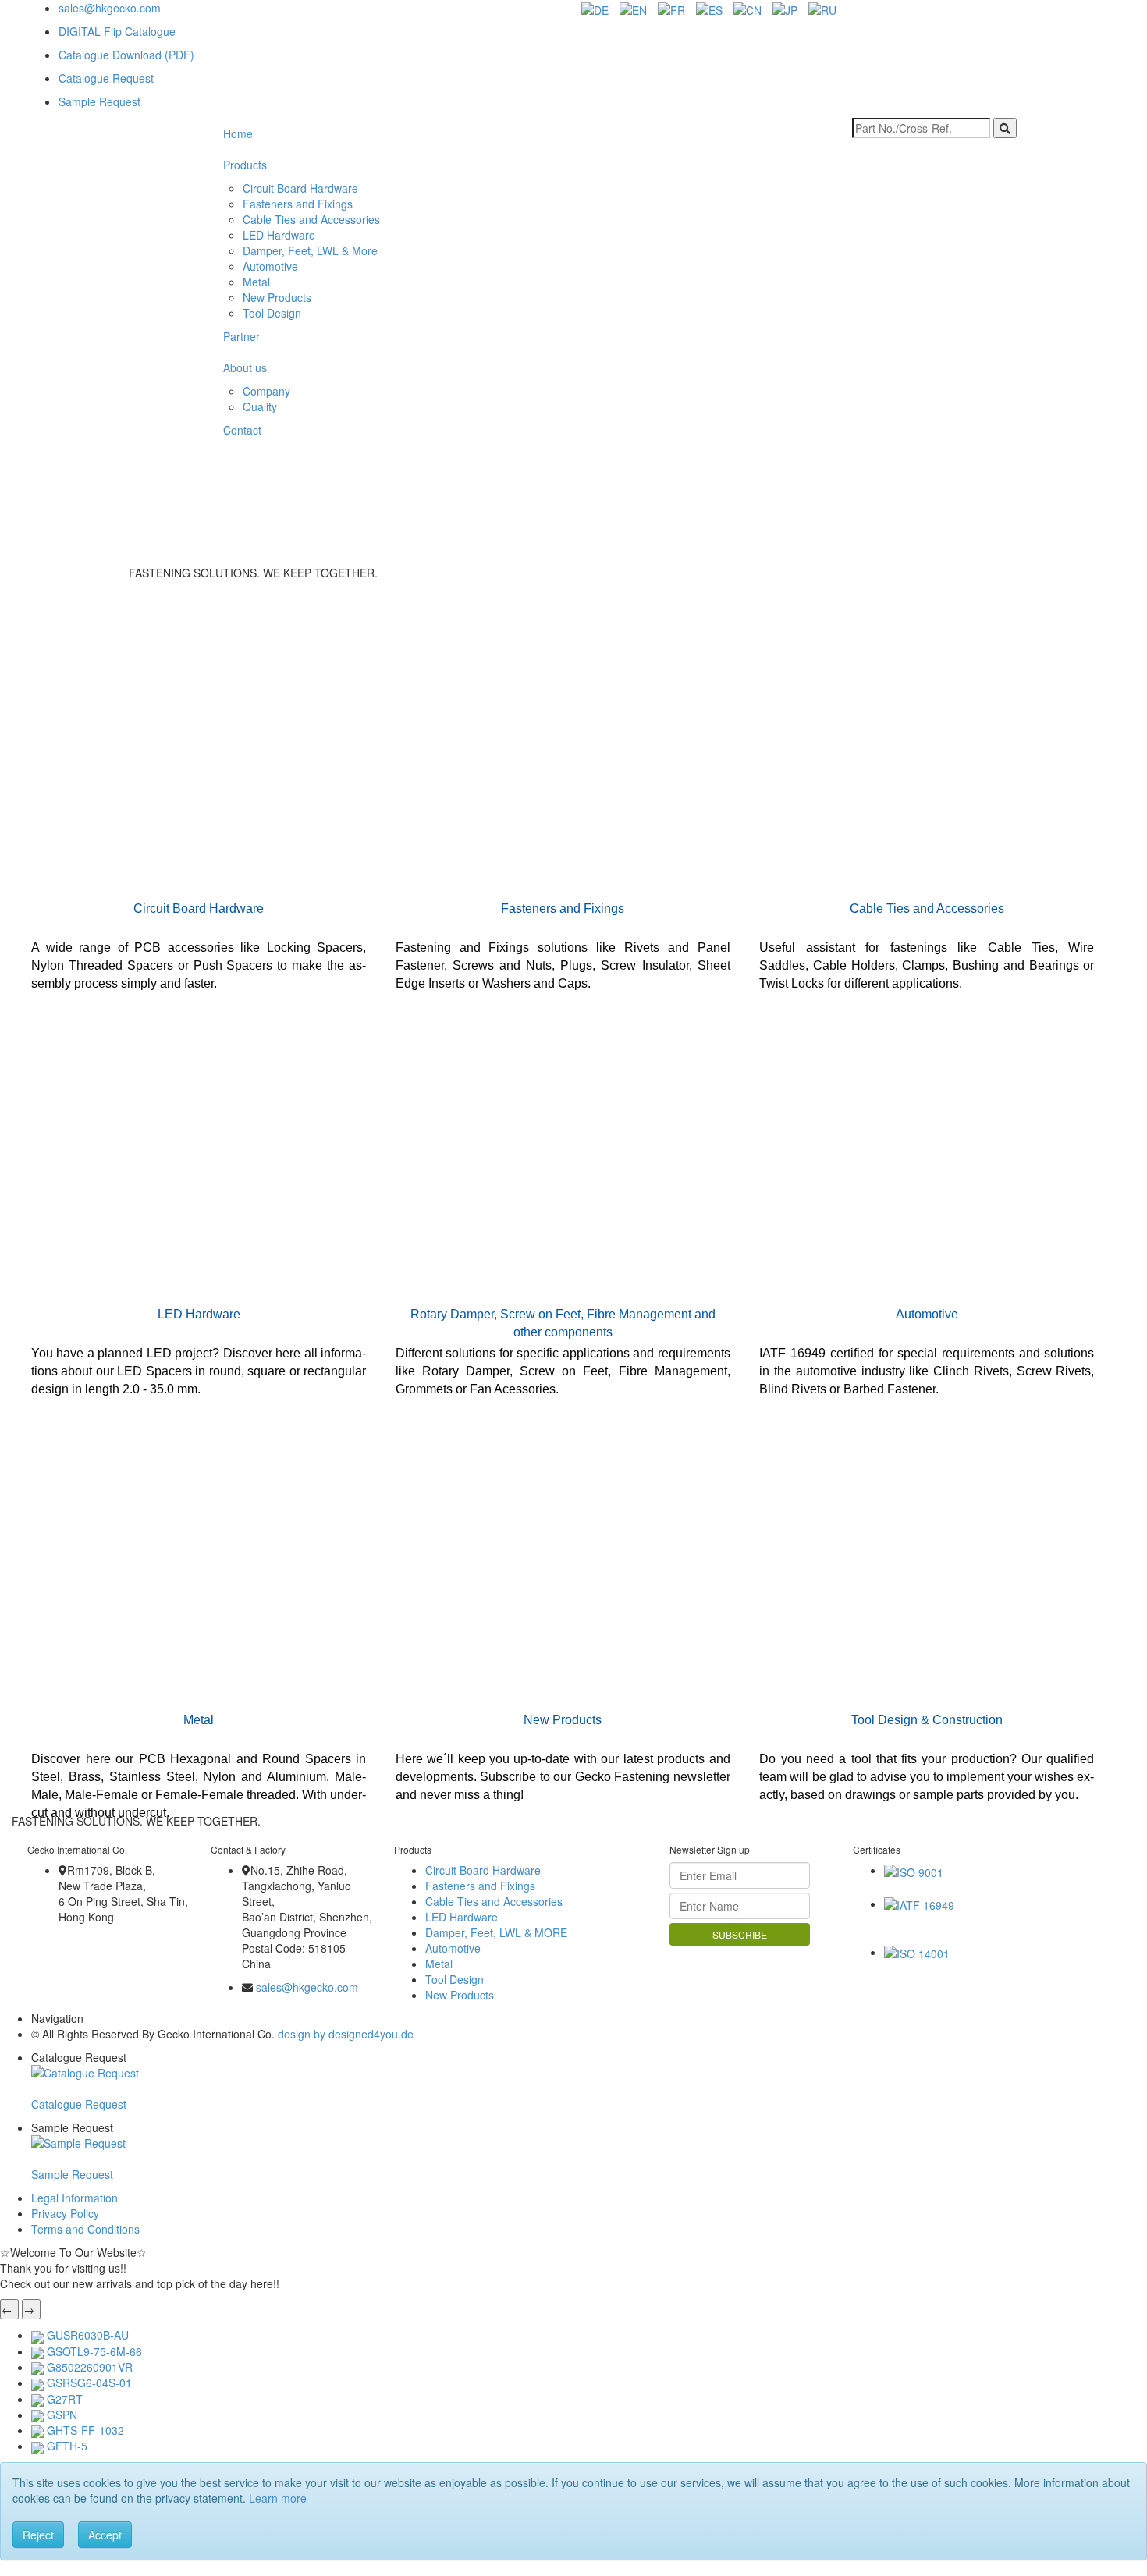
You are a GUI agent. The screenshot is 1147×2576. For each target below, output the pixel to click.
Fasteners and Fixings (298, 204)
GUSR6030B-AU (88, 2335)
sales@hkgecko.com (110, 8)
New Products (277, 297)
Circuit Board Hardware (300, 188)
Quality (260, 406)
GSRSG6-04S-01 (89, 2383)
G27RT (65, 2399)
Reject (38, 2535)
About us (245, 367)
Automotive (270, 266)
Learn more (278, 2498)
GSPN (62, 2415)
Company (266, 391)
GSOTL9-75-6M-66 (94, 2351)
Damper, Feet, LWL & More (310, 250)
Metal (256, 282)
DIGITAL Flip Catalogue (117, 31)
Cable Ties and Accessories (311, 219)
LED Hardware (279, 235)
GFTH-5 (67, 2446)
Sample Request (99, 101)
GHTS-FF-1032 (85, 2430)
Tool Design (272, 313)
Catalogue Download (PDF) (126, 55)
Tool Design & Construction (927, 1720)
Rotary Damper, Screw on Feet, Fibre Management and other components (563, 1323)
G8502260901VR (90, 2367)
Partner (241, 336)
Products (245, 165)
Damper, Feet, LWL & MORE (496, 1932)
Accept (105, 2535)
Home (238, 133)
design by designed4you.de (346, 2034)
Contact (242, 430)
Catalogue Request (106, 78)
